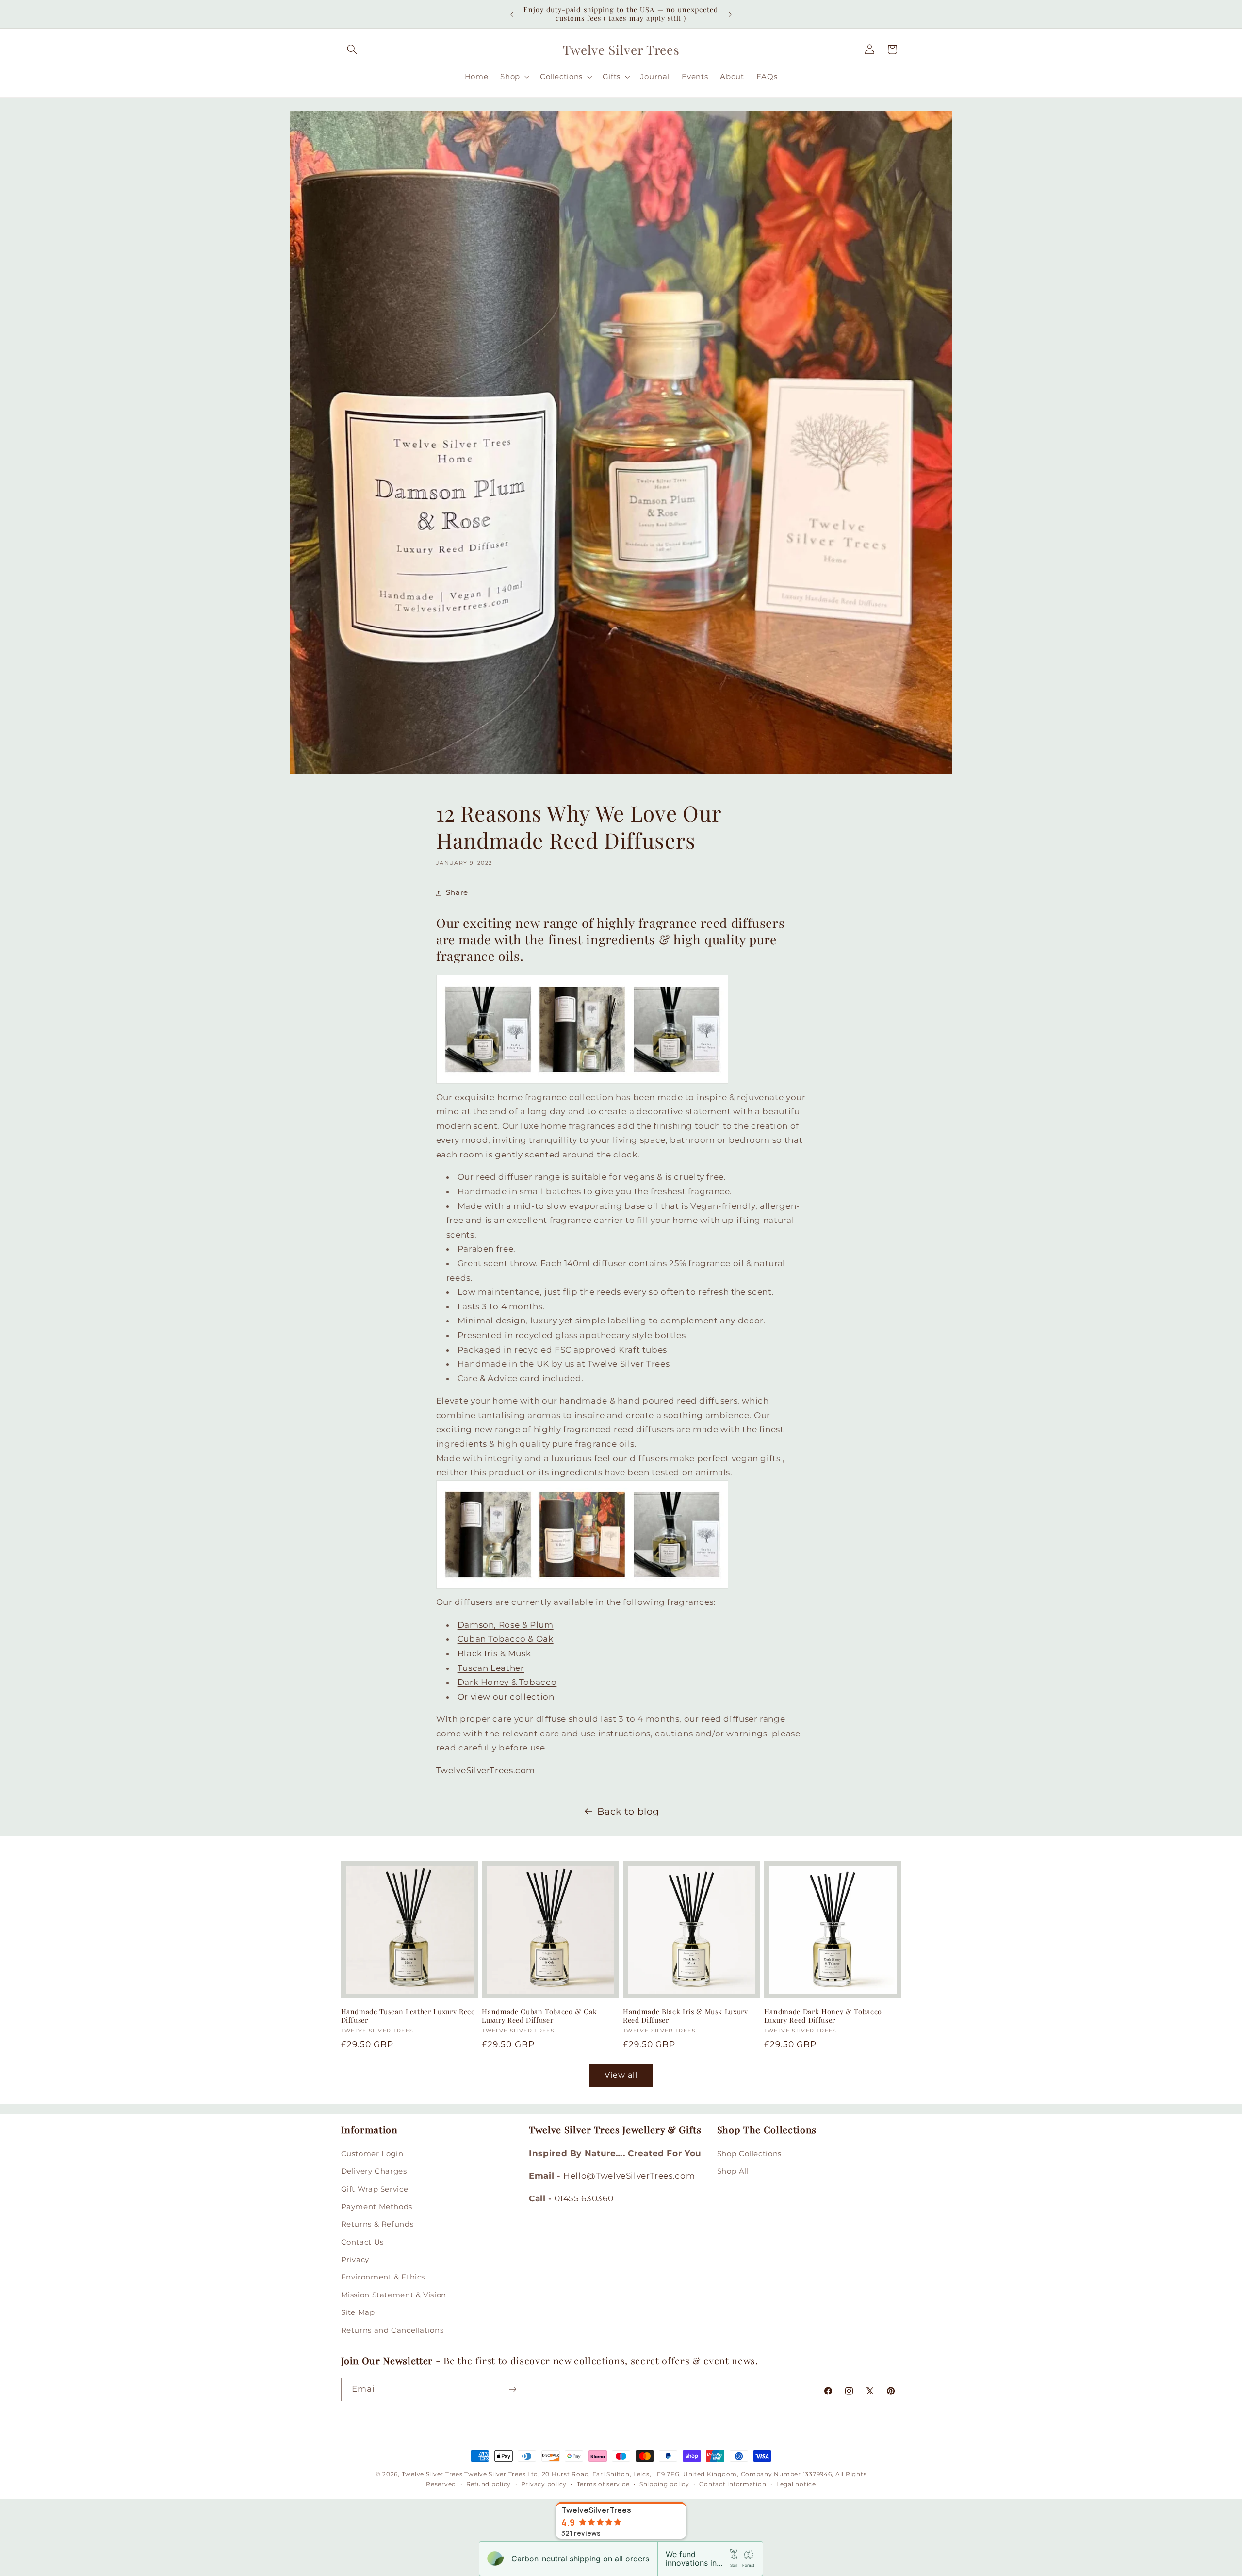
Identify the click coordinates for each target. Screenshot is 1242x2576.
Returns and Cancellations (392, 2330)
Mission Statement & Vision (394, 2295)
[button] (352, 50)
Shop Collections (749, 2154)
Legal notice (796, 2484)
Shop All (733, 2171)
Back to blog (628, 1811)
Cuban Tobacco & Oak (506, 1639)
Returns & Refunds (377, 2224)
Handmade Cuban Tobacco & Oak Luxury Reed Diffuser (539, 2016)
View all (621, 2075)
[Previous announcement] (512, 14)
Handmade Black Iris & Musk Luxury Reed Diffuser (686, 2016)
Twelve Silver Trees (432, 2474)
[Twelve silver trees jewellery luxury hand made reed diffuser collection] (582, 1083)
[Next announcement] (730, 14)
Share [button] (457, 892)
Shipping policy (664, 2484)
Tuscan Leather (491, 1668)
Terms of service (603, 2484)
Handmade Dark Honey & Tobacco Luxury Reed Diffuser (823, 2016)
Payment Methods (377, 2207)
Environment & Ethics (383, 2277)
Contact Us (362, 2242)
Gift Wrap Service (375, 2189)
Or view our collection (507, 1697)
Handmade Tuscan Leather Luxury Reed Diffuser (408, 2016)
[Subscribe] (512, 2389)
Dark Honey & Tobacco (507, 1682)
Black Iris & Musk (494, 1653)
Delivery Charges (374, 2171)
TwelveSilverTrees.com (486, 1770)
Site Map (358, 2312)
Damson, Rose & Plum (506, 1625)
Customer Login (372, 2154)
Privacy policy (544, 2484)
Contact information (733, 2484)
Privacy (355, 2260)
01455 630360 (584, 2198)
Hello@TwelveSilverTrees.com (629, 2176)
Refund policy (489, 2484)
